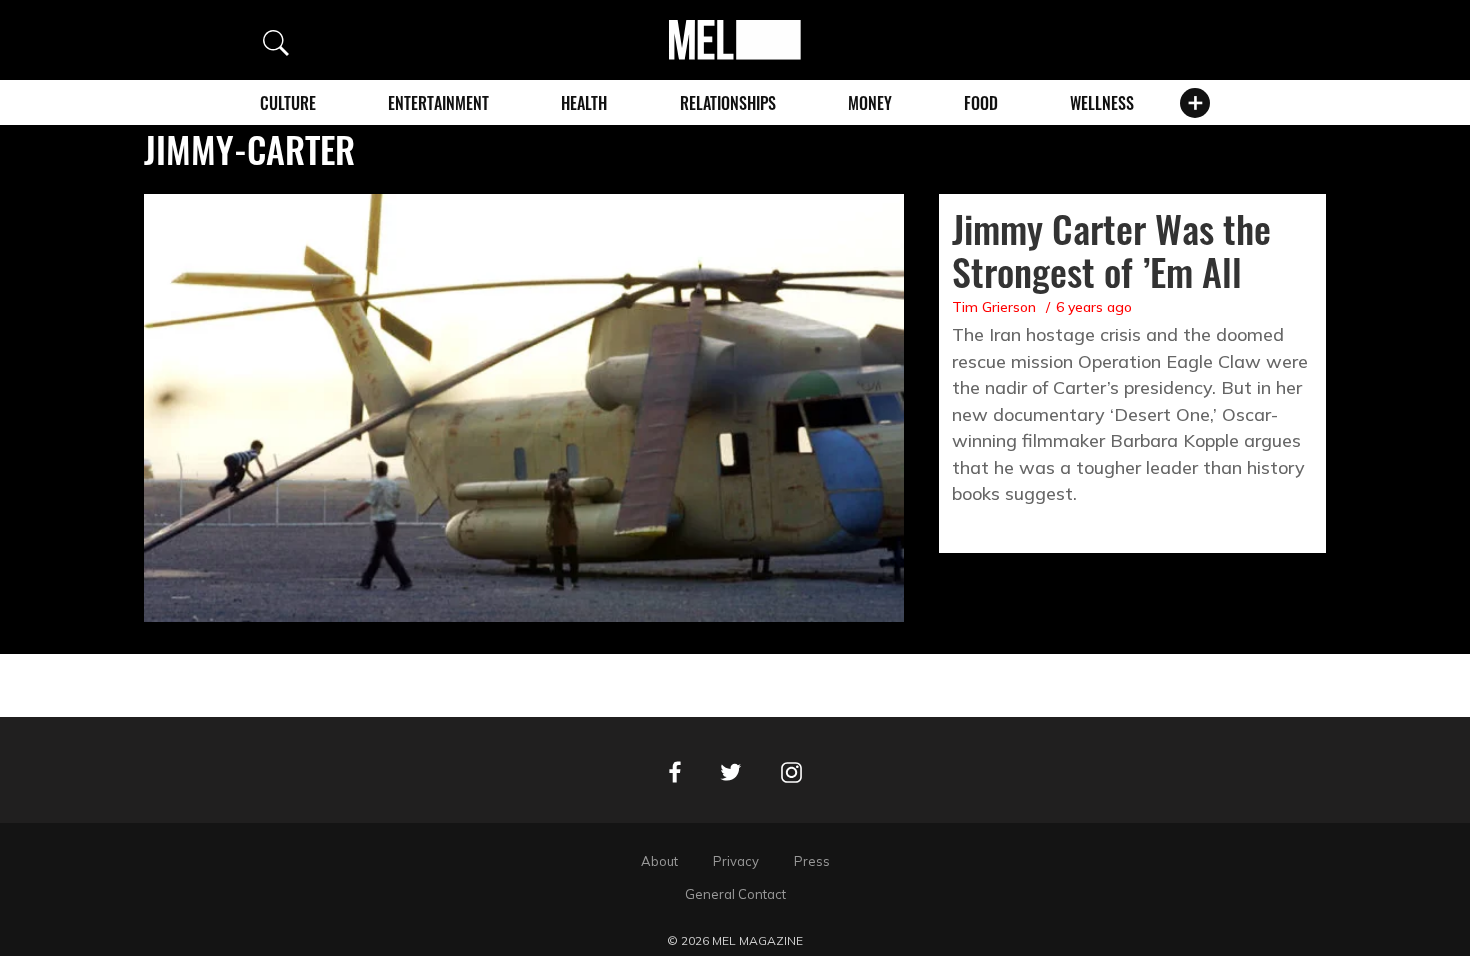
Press (812, 861)
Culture (288, 103)
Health (584, 103)
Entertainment (438, 103)
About (659, 861)
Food (981, 103)
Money (870, 103)
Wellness (1102, 103)
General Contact (735, 894)
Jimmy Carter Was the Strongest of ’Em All (1111, 249)
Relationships (728, 103)
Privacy (736, 861)
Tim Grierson (994, 307)
